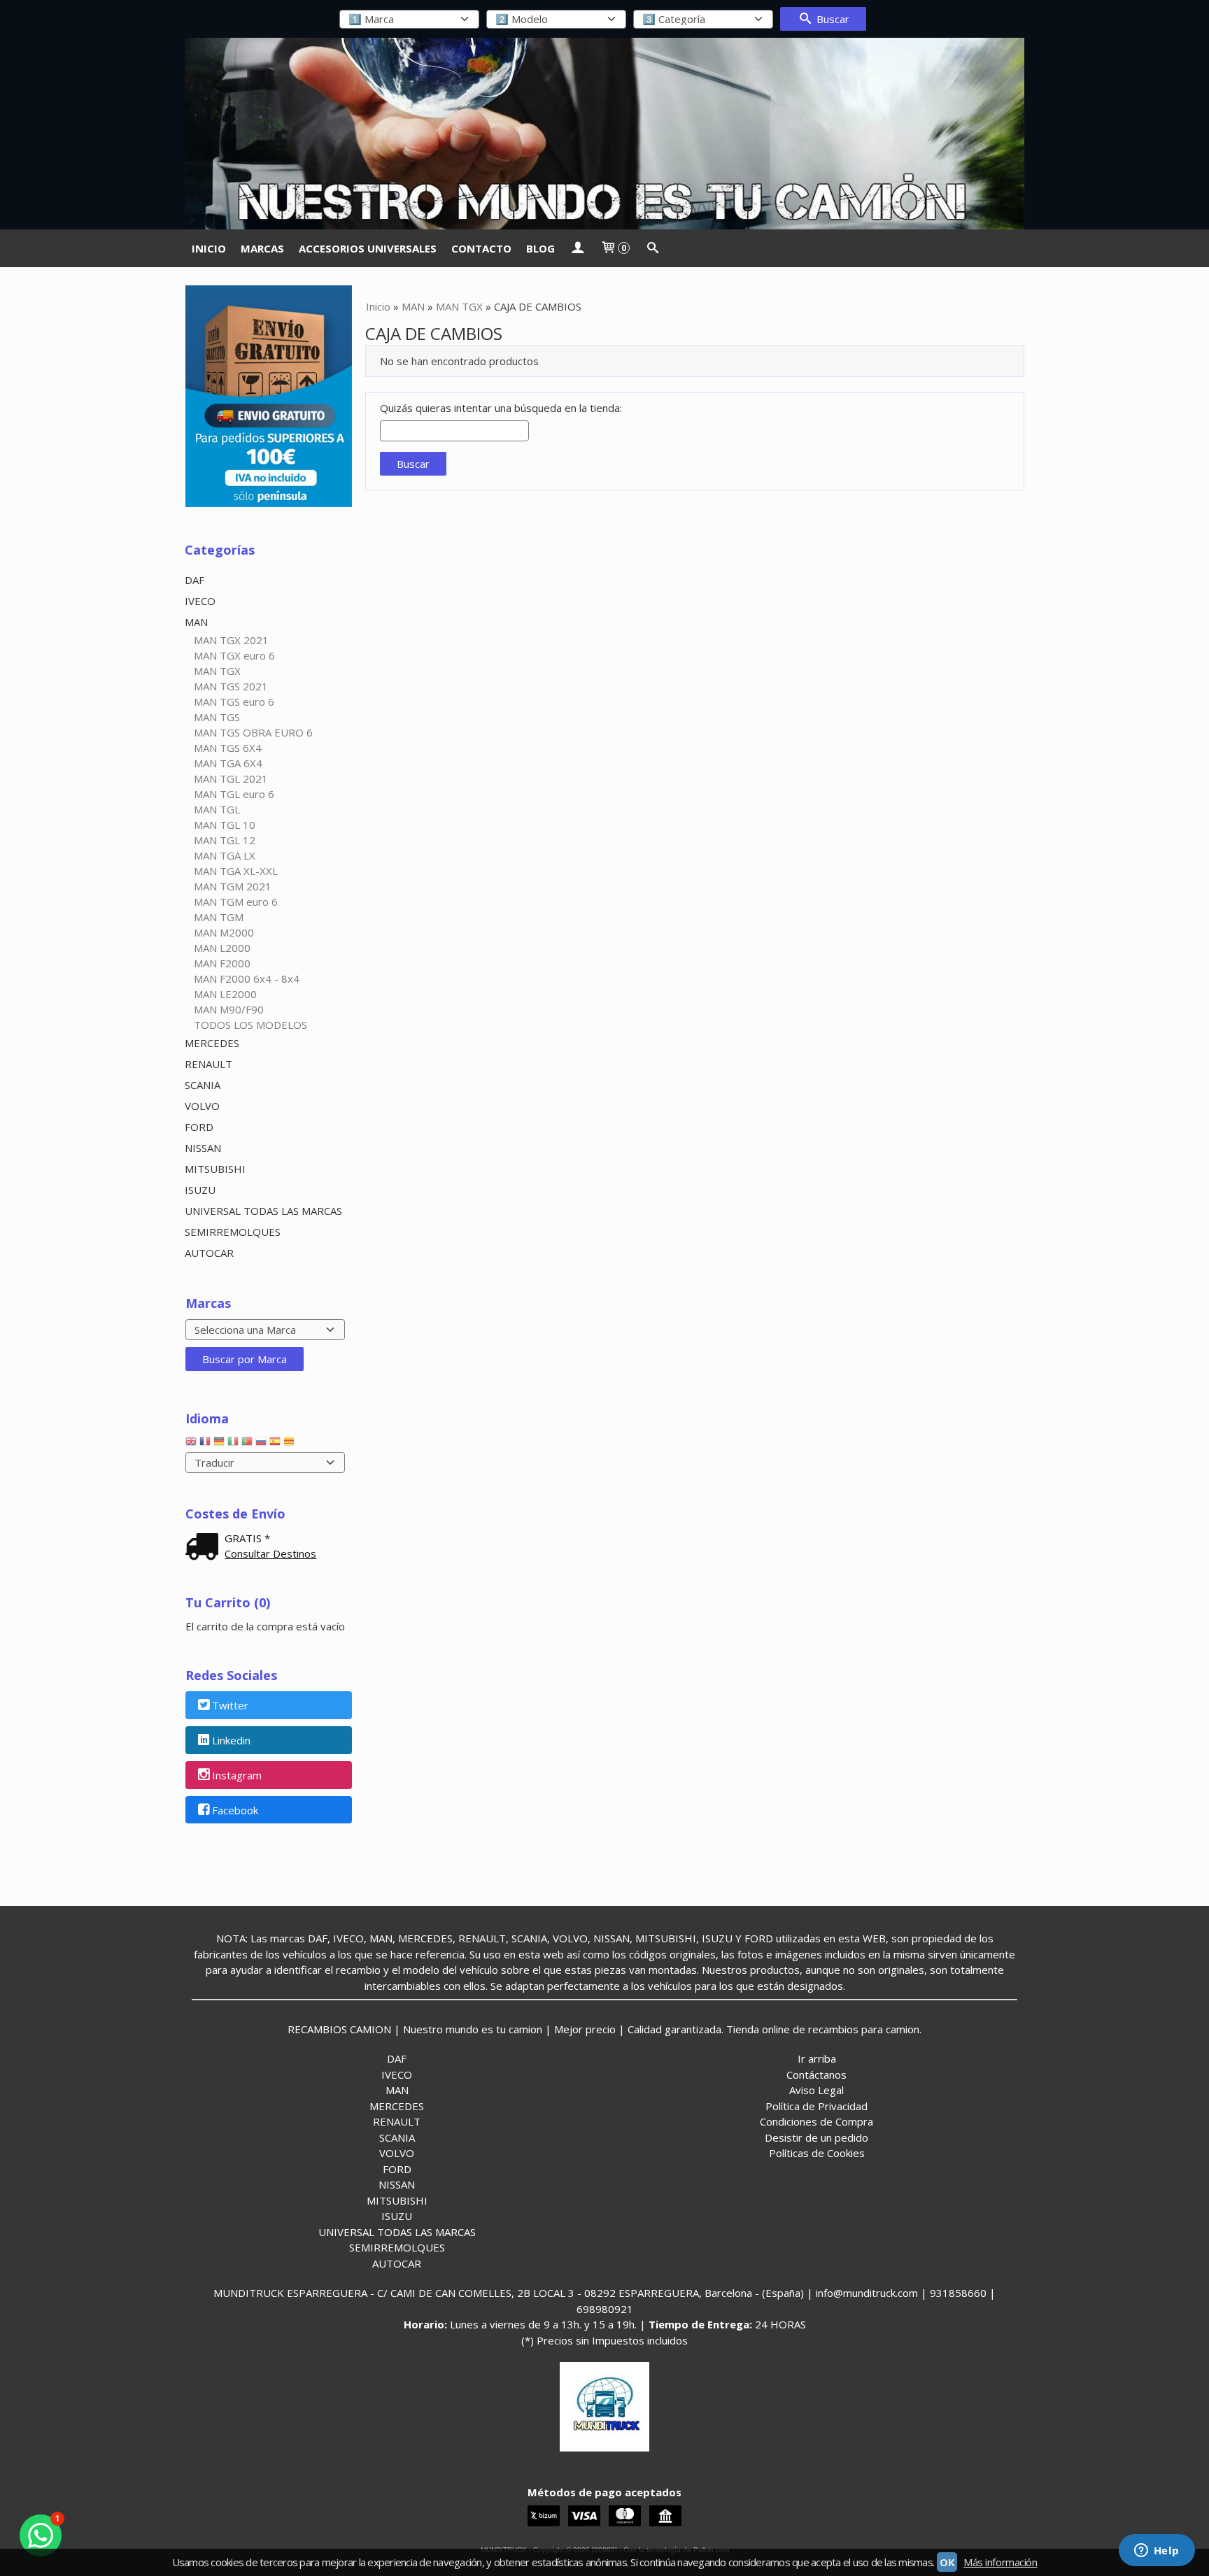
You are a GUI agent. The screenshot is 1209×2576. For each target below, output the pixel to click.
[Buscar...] (652, 248)
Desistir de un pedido (816, 2137)
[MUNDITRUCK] (604, 134)
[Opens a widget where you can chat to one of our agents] (1157, 2552)
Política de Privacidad (816, 2106)
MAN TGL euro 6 (234, 794)
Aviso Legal (816, 2090)
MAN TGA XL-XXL (236, 871)
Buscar (832, 19)
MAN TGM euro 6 (236, 902)
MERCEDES (212, 1043)
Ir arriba (817, 2058)
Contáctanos (816, 2075)
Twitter (230, 1706)
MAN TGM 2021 (233, 886)
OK (947, 2562)
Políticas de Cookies (817, 2153)
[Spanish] (275, 1444)
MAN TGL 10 (225, 825)
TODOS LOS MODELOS (250, 1025)
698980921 (605, 2309)
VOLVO (202, 1106)
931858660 (958, 2293)
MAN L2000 (222, 948)
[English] (191, 1444)
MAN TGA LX (225, 855)
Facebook (235, 1810)
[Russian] (261, 1444)
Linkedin (231, 1741)
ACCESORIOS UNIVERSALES (368, 248)
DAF (195, 580)
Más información (1000, 2562)
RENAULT (208, 1064)
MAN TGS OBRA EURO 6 (253, 732)
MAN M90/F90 (229, 1009)
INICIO (209, 248)
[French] (205, 1444)
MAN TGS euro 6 (234, 702)
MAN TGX (217, 671)
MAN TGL (217, 809)
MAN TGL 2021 (231, 778)
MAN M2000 (224, 932)
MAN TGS (217, 717)
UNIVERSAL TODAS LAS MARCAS (263, 1211)
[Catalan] (290, 1444)
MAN (196, 622)
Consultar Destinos (270, 1553)
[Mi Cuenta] (578, 248)
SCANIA (203, 1085)
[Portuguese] (247, 1444)
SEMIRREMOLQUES (233, 1232)
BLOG (540, 248)
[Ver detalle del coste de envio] (205, 1548)
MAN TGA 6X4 (228, 763)
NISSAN (203, 1148)
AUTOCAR (209, 1253)
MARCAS (262, 248)
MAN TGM (219, 917)
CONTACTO (481, 248)
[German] (219, 1444)
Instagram (237, 1775)
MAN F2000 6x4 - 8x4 (247, 979)
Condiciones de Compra (816, 2121)
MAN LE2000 (225, 994)
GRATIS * (247, 1538)
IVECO (200, 601)
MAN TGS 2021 (231, 686)
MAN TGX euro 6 (234, 655)
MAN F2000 (222, 963)
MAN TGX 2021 (231, 640)
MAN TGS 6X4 (228, 748)
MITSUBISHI (215, 1169)
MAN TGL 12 (225, 840)
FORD (199, 1127)
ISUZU (200, 1190)
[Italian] (233, 1444)
